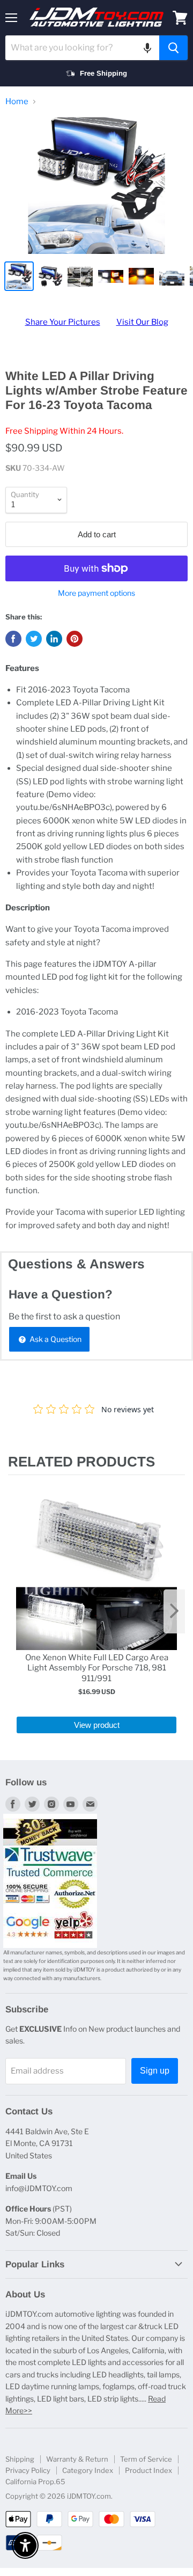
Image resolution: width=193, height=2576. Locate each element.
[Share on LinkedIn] (54, 639)
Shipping (20, 2459)
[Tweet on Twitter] (34, 639)
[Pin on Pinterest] (75, 639)
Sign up (155, 2071)
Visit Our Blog (142, 322)
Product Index (149, 2470)
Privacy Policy (28, 2470)
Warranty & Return (77, 2459)
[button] (147, 48)
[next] (174, 1611)
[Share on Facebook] (13, 639)
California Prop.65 (35, 2482)
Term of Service (146, 2459)
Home (17, 102)
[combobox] (82, 48)
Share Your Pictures (63, 322)
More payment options (96, 593)
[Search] (173, 48)
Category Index (88, 2470)
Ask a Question (55, 1339)
